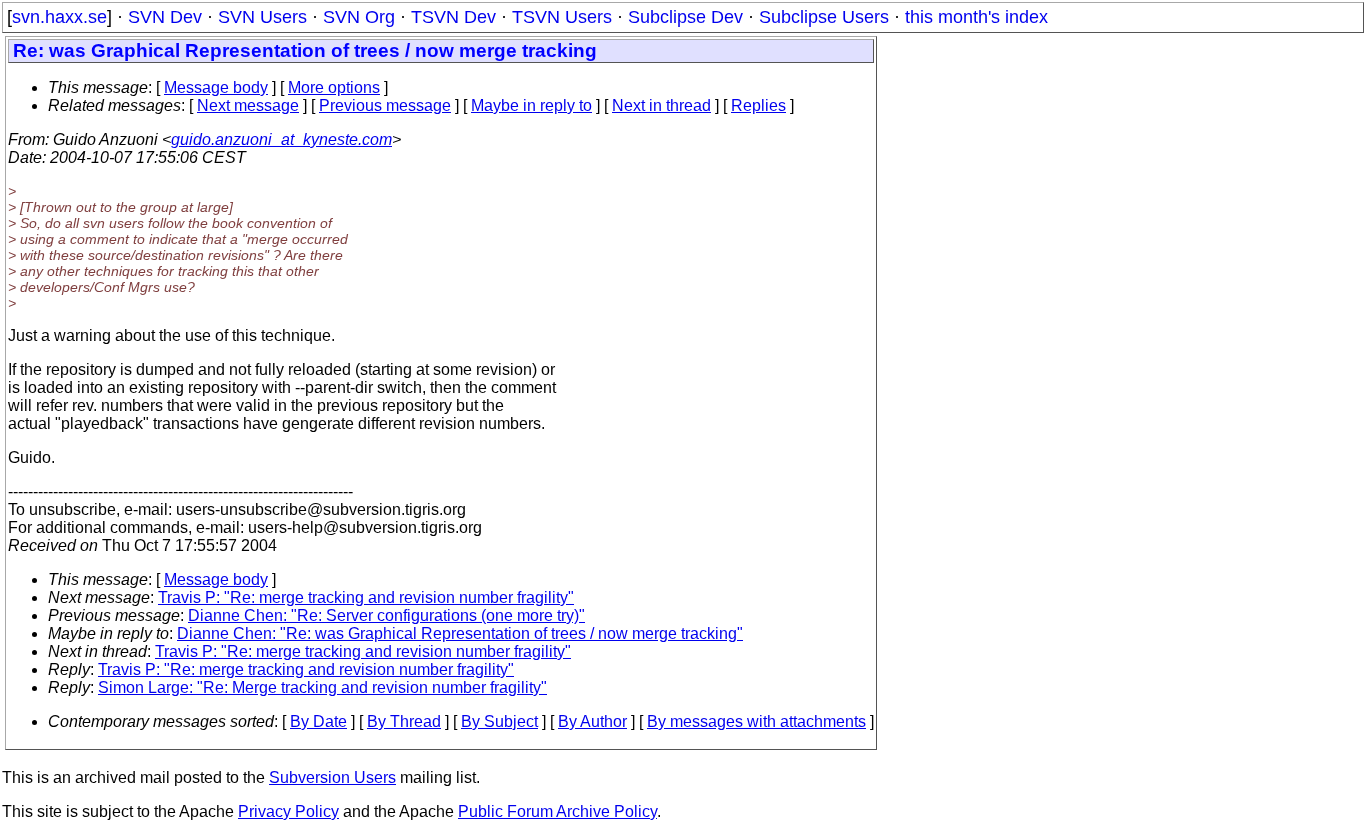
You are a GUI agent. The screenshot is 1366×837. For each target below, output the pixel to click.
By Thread (404, 721)
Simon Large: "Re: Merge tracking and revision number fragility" (322, 687)
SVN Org (359, 17)
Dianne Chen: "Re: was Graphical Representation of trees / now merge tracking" (460, 633)
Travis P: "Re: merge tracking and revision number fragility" (366, 597)
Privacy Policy (288, 811)
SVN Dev (165, 17)
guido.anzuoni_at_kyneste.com (281, 139)
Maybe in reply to (531, 105)
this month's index (976, 17)
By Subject (499, 721)
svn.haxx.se (59, 17)
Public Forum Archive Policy (557, 811)
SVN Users (262, 17)
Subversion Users (332, 777)
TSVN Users (562, 17)
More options (334, 87)
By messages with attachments (756, 721)
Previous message (385, 105)
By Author (592, 721)
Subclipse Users (824, 17)
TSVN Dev (453, 17)
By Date (318, 721)
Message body (216, 87)
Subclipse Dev (685, 17)
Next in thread (661, 105)
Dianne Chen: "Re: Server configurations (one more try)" (386, 615)
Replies (758, 105)
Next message (248, 105)
